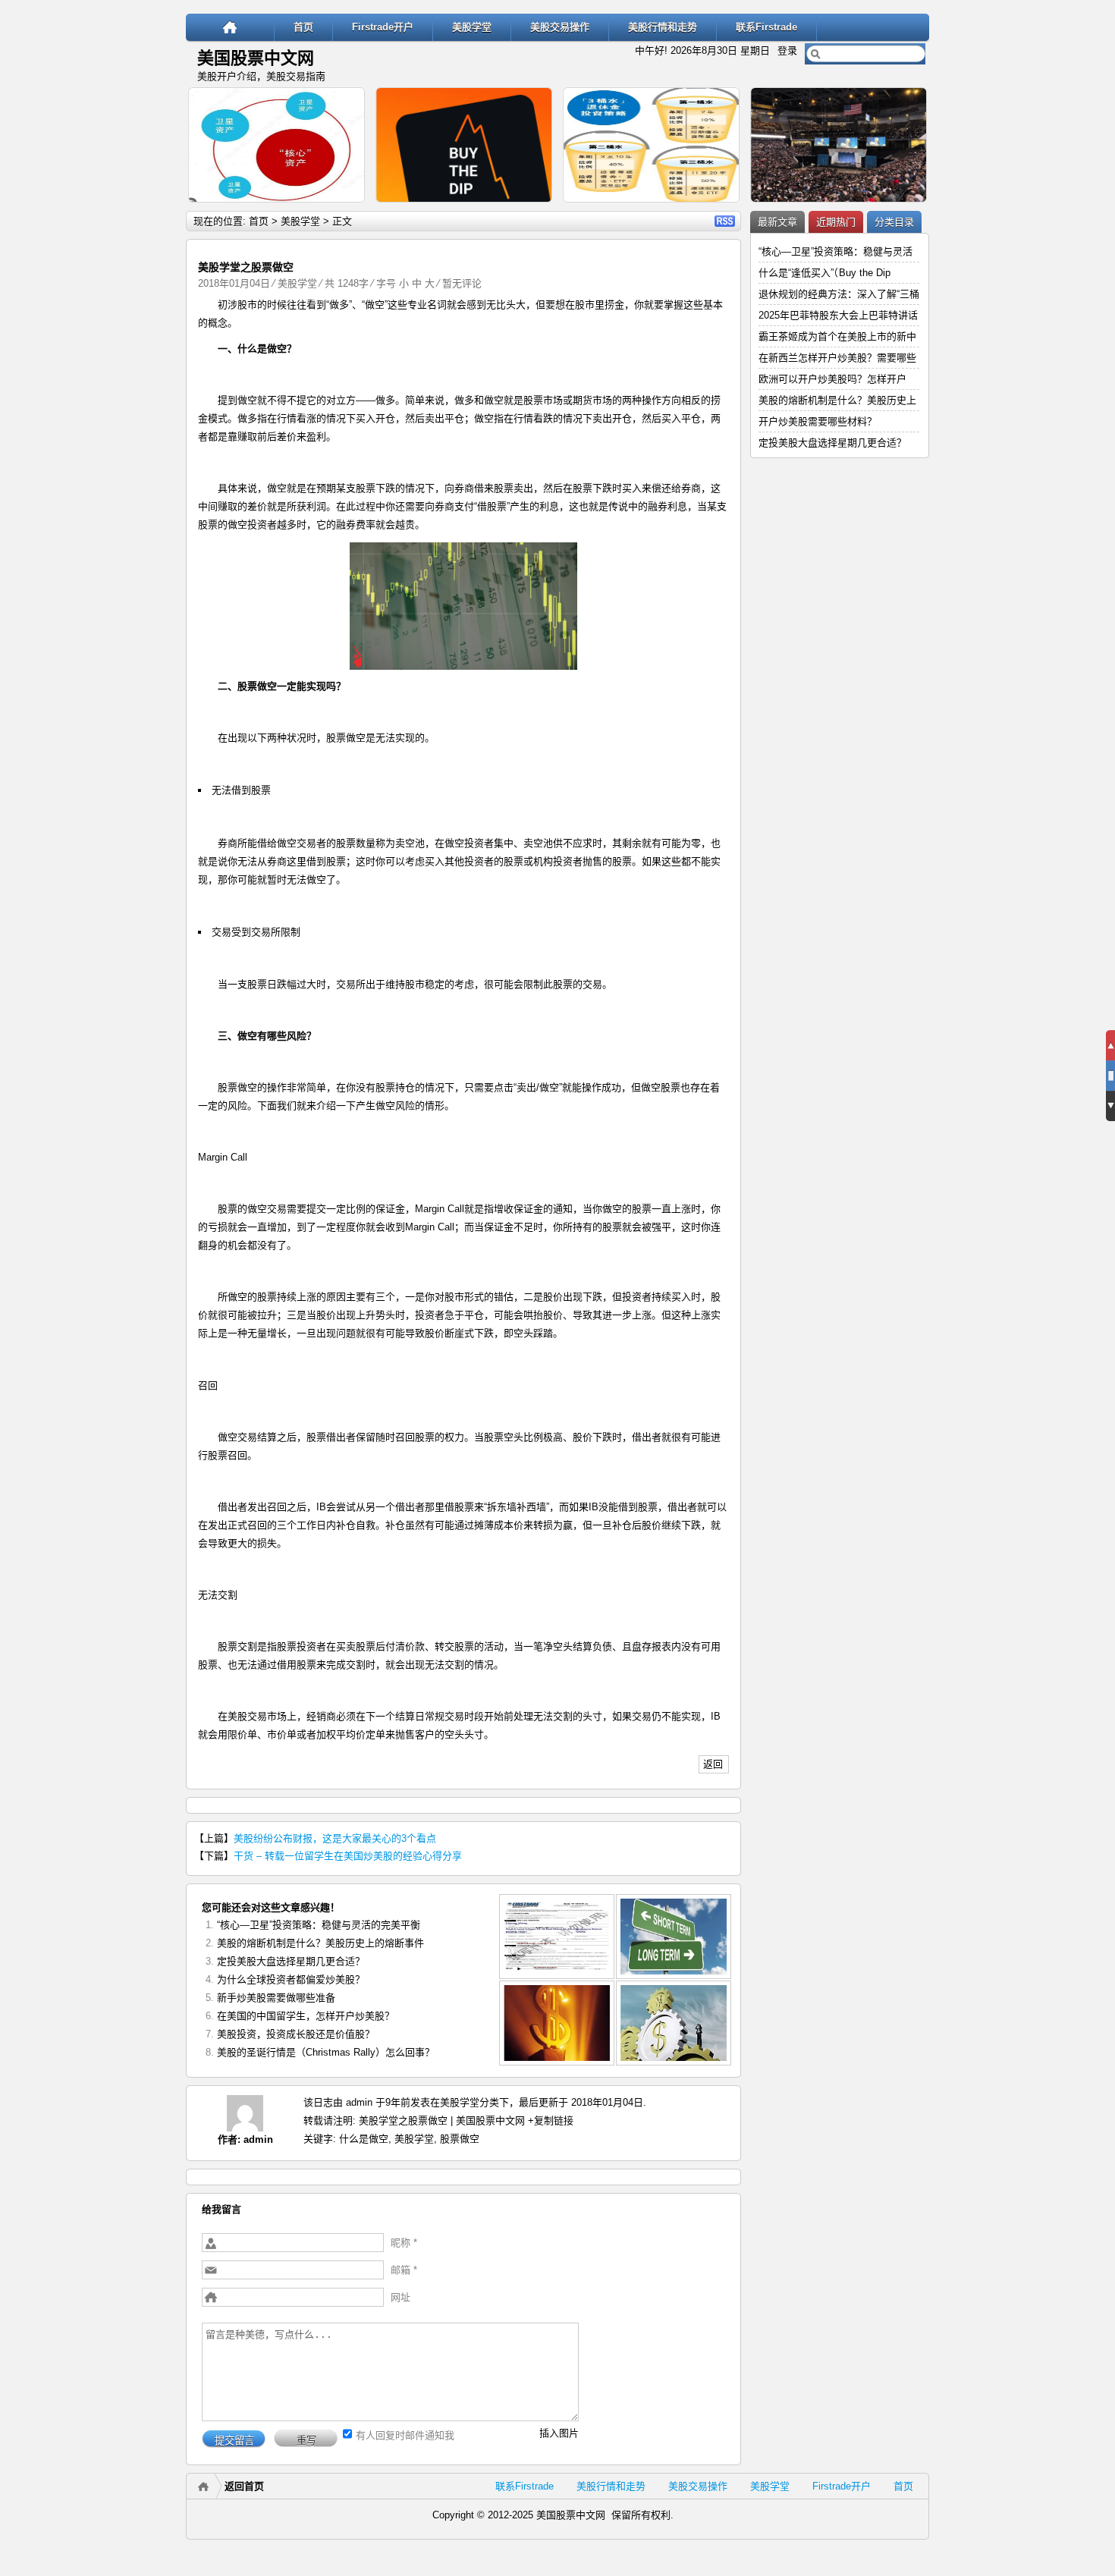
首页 (303, 27)
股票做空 (460, 2139)
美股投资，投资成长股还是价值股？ (296, 2034)
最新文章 (777, 222)
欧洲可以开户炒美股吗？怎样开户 (832, 379)
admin (258, 2139)
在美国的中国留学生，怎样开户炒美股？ (306, 2016)
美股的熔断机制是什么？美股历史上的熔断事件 (320, 1943)
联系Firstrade (766, 27)
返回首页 (244, 2486)
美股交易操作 (560, 27)
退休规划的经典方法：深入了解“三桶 (839, 294)
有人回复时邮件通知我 (405, 2435)
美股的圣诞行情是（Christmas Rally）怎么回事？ (326, 2052)
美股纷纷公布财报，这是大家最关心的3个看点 (335, 1838)
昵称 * (404, 2243)
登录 (787, 50)
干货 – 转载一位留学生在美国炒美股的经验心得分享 (348, 1856)
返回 (713, 1764)
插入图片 (559, 2433)
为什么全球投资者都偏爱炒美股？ (291, 1979)
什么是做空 (364, 2139)
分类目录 (894, 222)
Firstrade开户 (383, 27)
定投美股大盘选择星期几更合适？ (291, 1961)
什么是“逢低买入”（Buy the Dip (824, 273)
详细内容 (347, 209)
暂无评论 (462, 283)
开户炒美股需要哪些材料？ (818, 421)
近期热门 (836, 222)
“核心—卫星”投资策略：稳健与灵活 (835, 251)
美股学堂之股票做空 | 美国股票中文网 (442, 2120)
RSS (725, 221)
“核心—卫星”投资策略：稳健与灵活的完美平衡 (319, 1925)
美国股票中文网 (256, 58)
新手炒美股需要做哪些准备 (276, 1998)
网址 (400, 2297)
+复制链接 (549, 2120)
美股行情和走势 (663, 27)
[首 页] (230, 27)
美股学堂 (472, 27)
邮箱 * (404, 2270)
